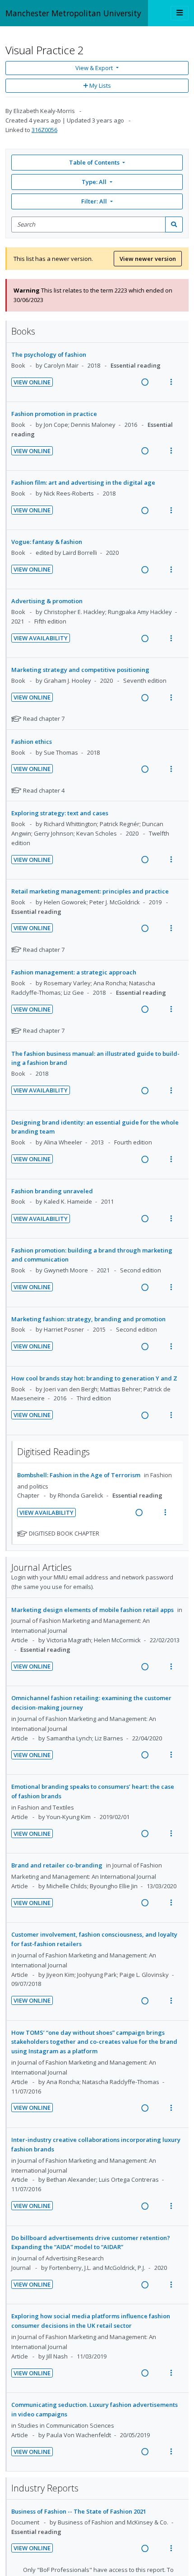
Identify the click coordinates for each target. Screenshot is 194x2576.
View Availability (41, 638)
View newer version (148, 259)
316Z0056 (44, 130)
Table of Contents (94, 162)
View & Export (94, 68)
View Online (32, 382)
